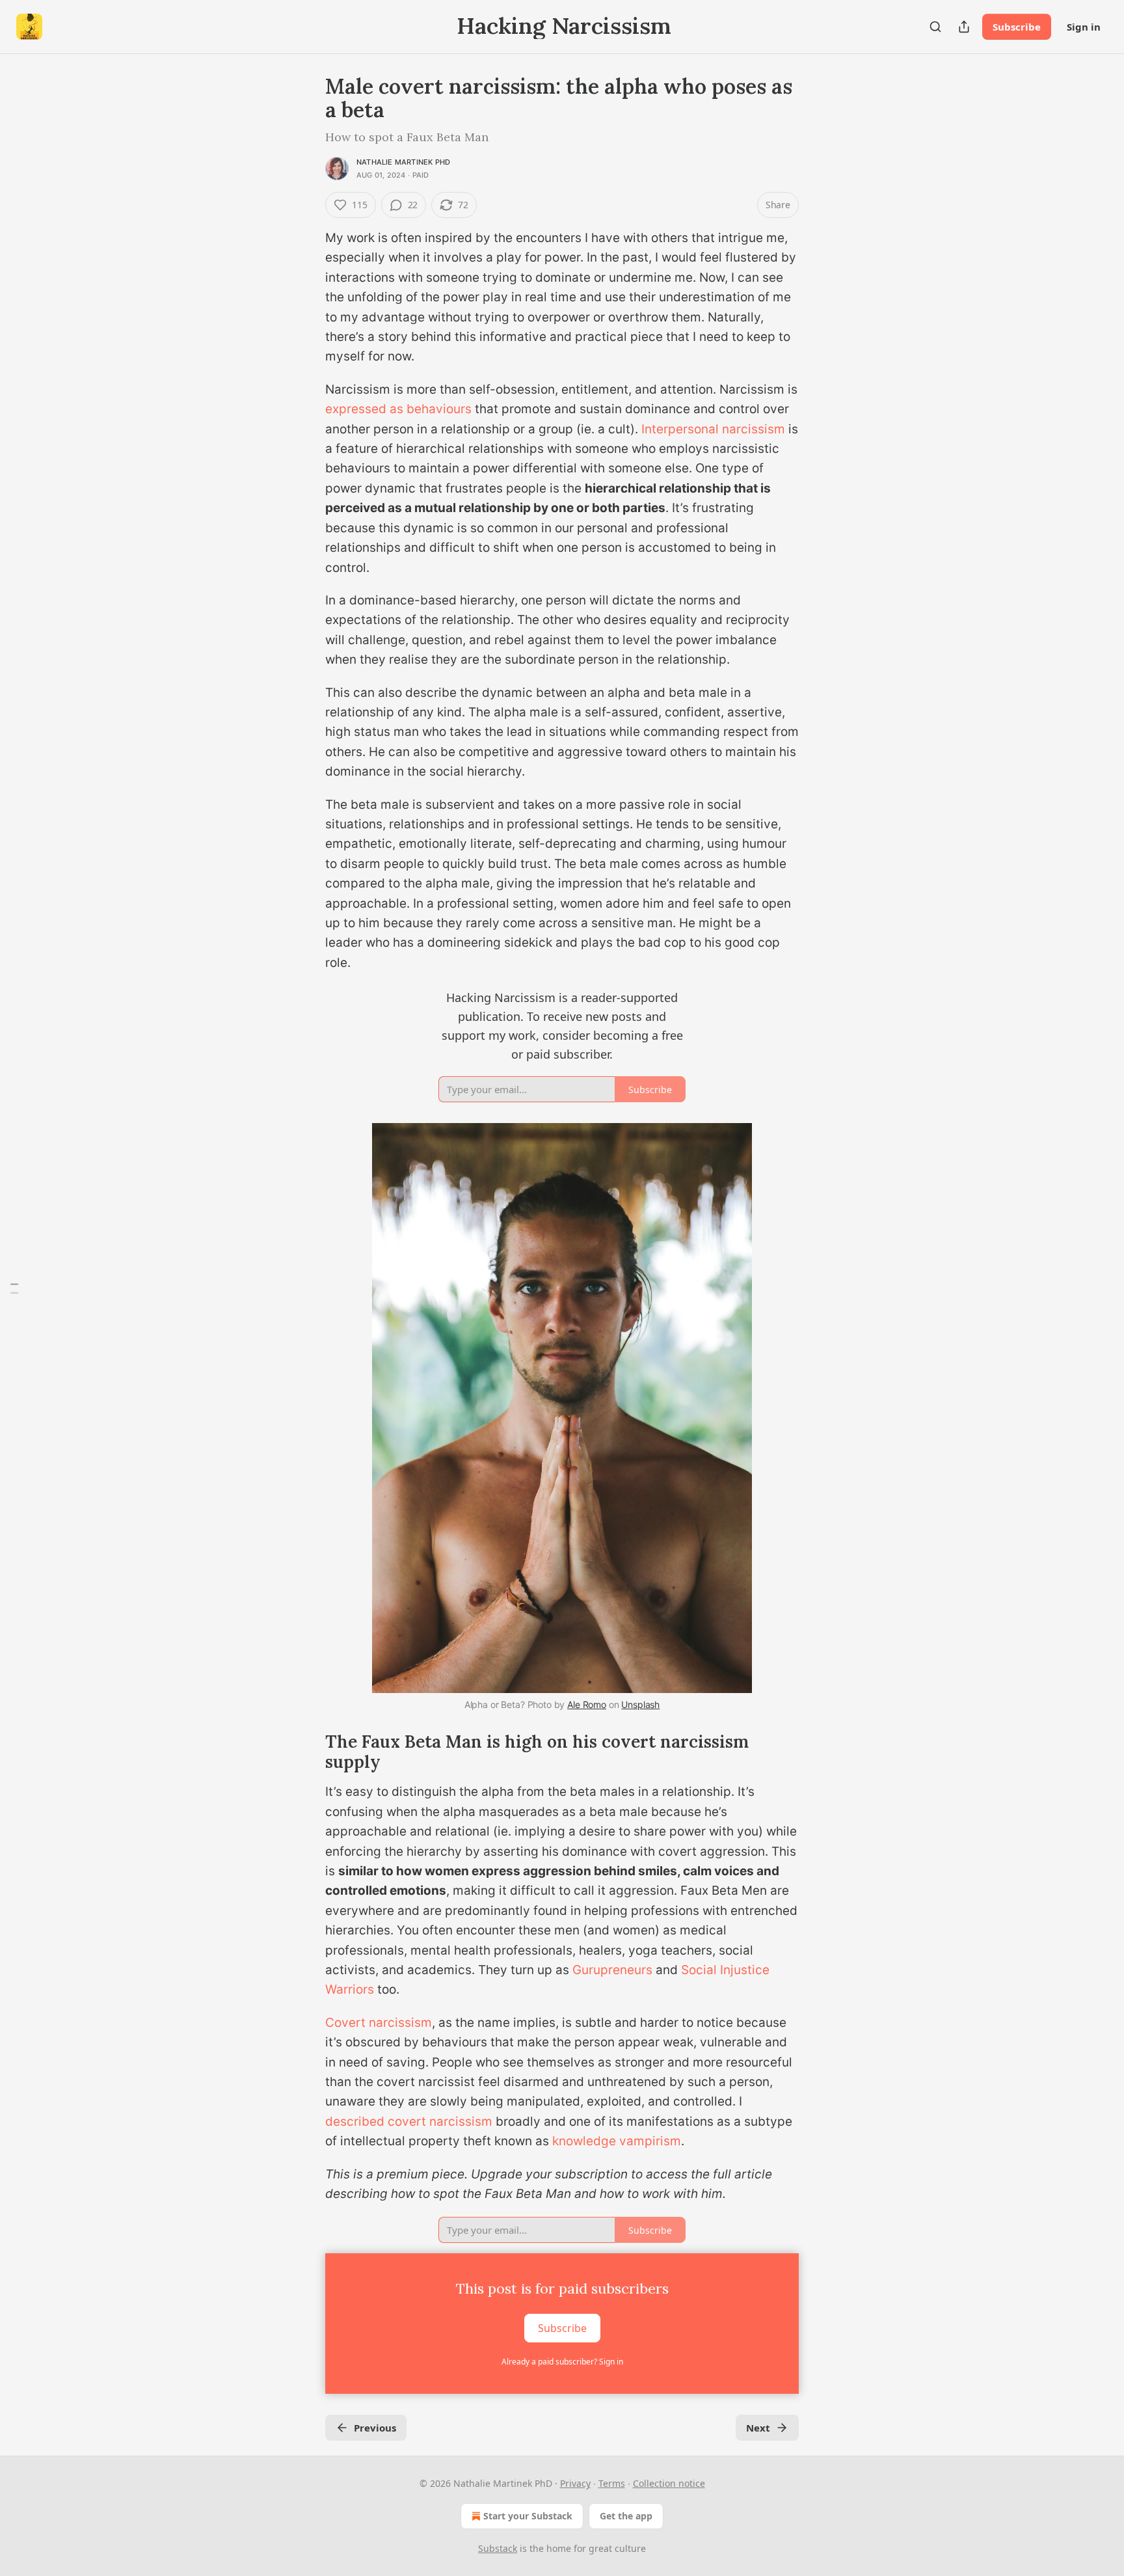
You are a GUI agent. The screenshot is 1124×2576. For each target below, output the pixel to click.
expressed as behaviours (398, 409)
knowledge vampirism (617, 2141)
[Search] (935, 27)
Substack (498, 2548)
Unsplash (640, 1704)
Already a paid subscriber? (562, 2362)
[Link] (307, 1120)
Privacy (575, 2483)
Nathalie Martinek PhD (403, 162)
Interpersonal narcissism (713, 429)
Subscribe (1017, 27)
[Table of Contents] (14, 1288)
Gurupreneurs (612, 1970)
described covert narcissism (409, 2122)
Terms (612, 2483)
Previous (375, 2428)
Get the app (626, 2516)
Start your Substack (528, 2516)
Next (758, 2428)
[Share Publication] (964, 27)
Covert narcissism (379, 2023)
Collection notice (669, 2483)
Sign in (1084, 27)
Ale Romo (587, 1704)
